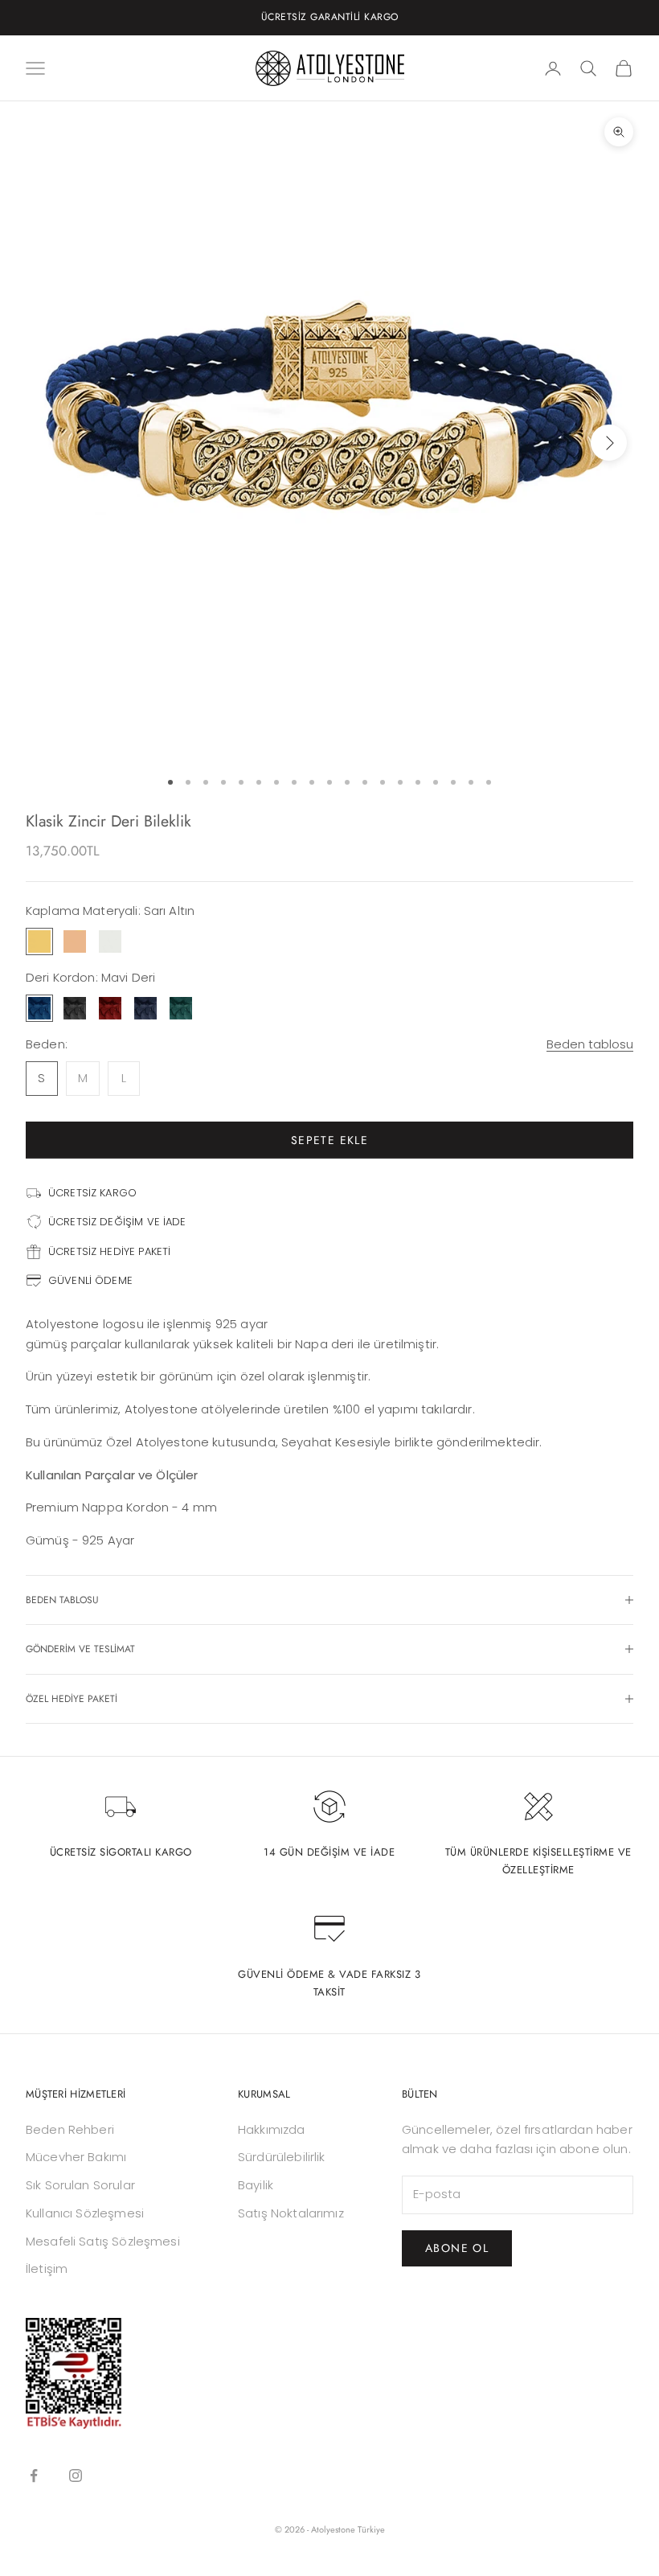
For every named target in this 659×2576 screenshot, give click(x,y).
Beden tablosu (590, 1044)
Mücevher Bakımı (76, 2157)
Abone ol (457, 2248)
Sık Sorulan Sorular (80, 2185)
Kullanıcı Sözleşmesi (85, 2213)
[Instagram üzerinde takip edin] (76, 2476)
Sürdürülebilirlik (282, 2157)
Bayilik (256, 2185)
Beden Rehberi (70, 2129)
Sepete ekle (329, 1140)
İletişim (47, 2268)
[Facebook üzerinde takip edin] (34, 2476)
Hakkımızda (272, 2129)
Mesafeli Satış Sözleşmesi (103, 2241)
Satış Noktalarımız (291, 2213)
